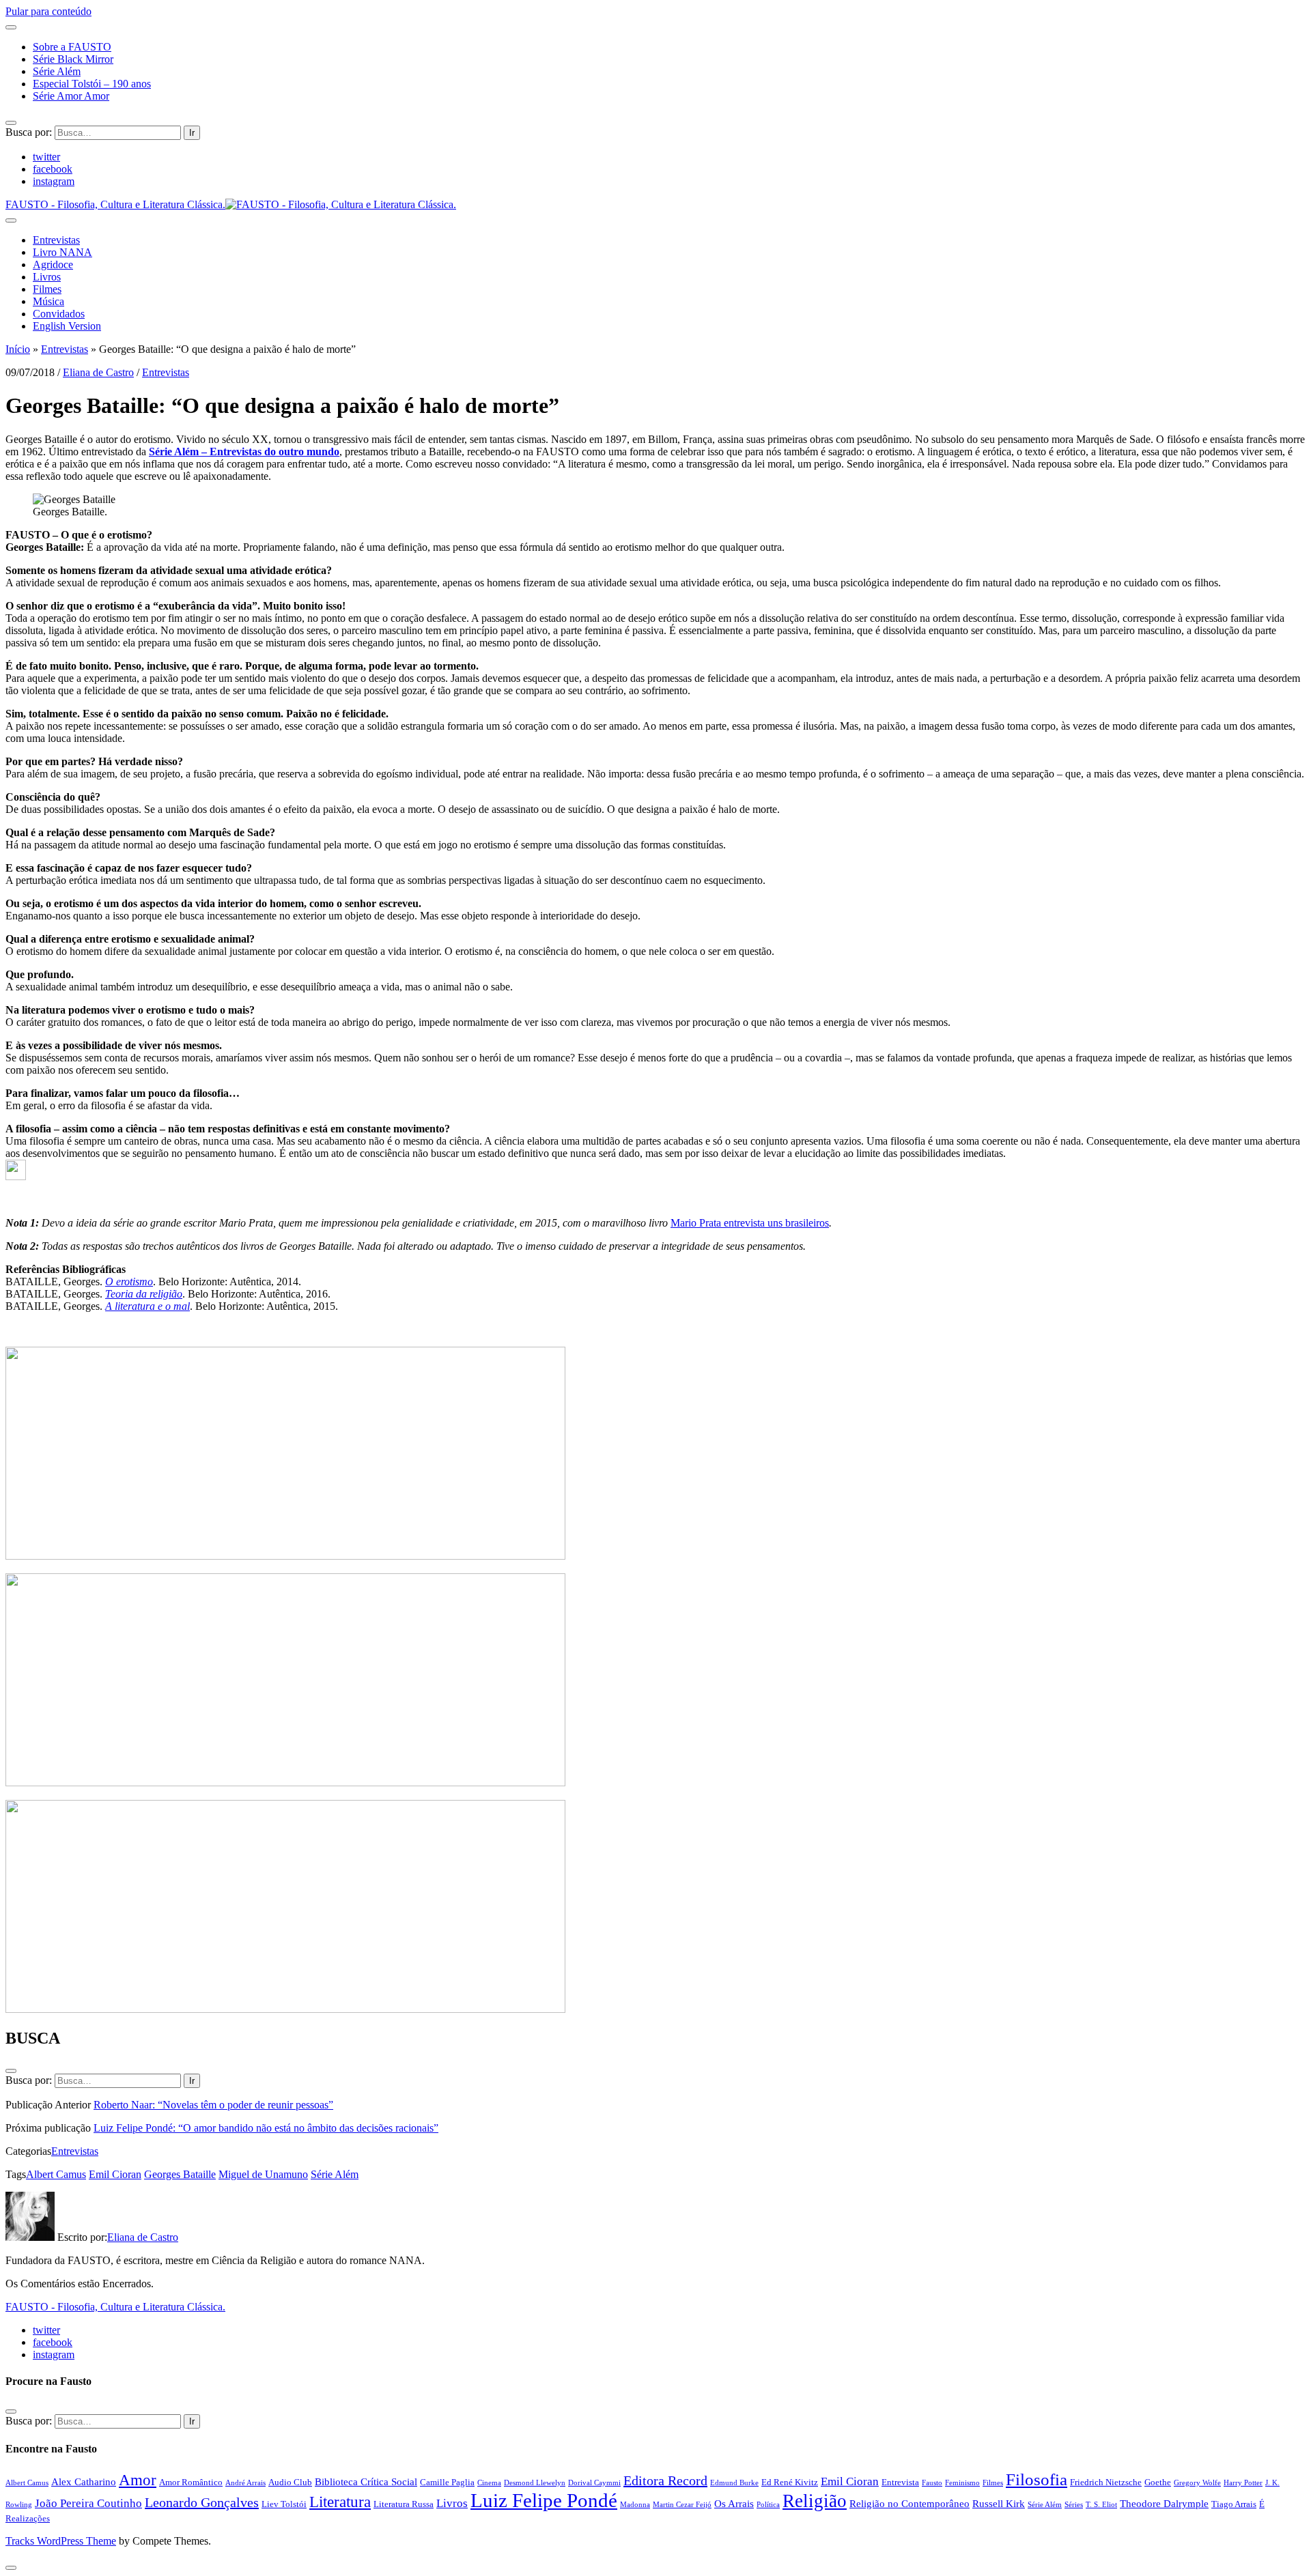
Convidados (59, 314)
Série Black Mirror (73, 59)
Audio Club (290, 2482)
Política (768, 2505)
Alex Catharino (84, 2481)
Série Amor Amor (71, 96)
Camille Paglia (447, 2482)
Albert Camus (56, 2174)
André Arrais (245, 2483)
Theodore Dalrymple (1164, 2503)
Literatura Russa (404, 2504)
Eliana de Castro (98, 372)
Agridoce (53, 264)
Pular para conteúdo (48, 11)
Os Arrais (734, 2503)
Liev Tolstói (284, 2504)
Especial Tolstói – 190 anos (92, 84)
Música (48, 301)
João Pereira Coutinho (88, 2503)
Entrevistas (56, 240)
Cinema (489, 2483)
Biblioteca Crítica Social (366, 2481)
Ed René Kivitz (790, 2482)
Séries (1074, 2505)
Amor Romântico (191, 2482)
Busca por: (29, 132)
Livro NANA (62, 252)
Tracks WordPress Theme (61, 2541)
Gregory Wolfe (1197, 2483)
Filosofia (1037, 2479)
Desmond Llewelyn (535, 2483)
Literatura (340, 2502)
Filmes (47, 289)
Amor (138, 2480)
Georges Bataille (180, 2174)
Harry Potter (1243, 2483)
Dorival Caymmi (594, 2483)
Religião (815, 2501)
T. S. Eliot (1101, 2505)
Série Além (57, 71)
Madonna (635, 2505)
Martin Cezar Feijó (682, 2505)
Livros (47, 277)
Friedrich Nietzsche (1106, 2482)
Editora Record (665, 2480)
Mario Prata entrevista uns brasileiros (750, 1223)
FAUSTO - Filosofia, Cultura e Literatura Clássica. (115, 2307)
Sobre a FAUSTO (72, 47)
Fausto (932, 2483)
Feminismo (962, 2483)
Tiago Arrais (1234, 2504)
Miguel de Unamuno (263, 2174)
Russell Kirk (999, 2503)
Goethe (1158, 2482)
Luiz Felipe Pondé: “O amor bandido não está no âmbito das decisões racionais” (266, 2128)
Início (18, 349)
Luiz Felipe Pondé (544, 2500)
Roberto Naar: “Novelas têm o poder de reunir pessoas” (213, 2105)
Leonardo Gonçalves (202, 2502)
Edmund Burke (734, 2483)
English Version (67, 326)
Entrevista (900, 2482)
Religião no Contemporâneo (910, 2503)
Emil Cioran (115, 2174)
